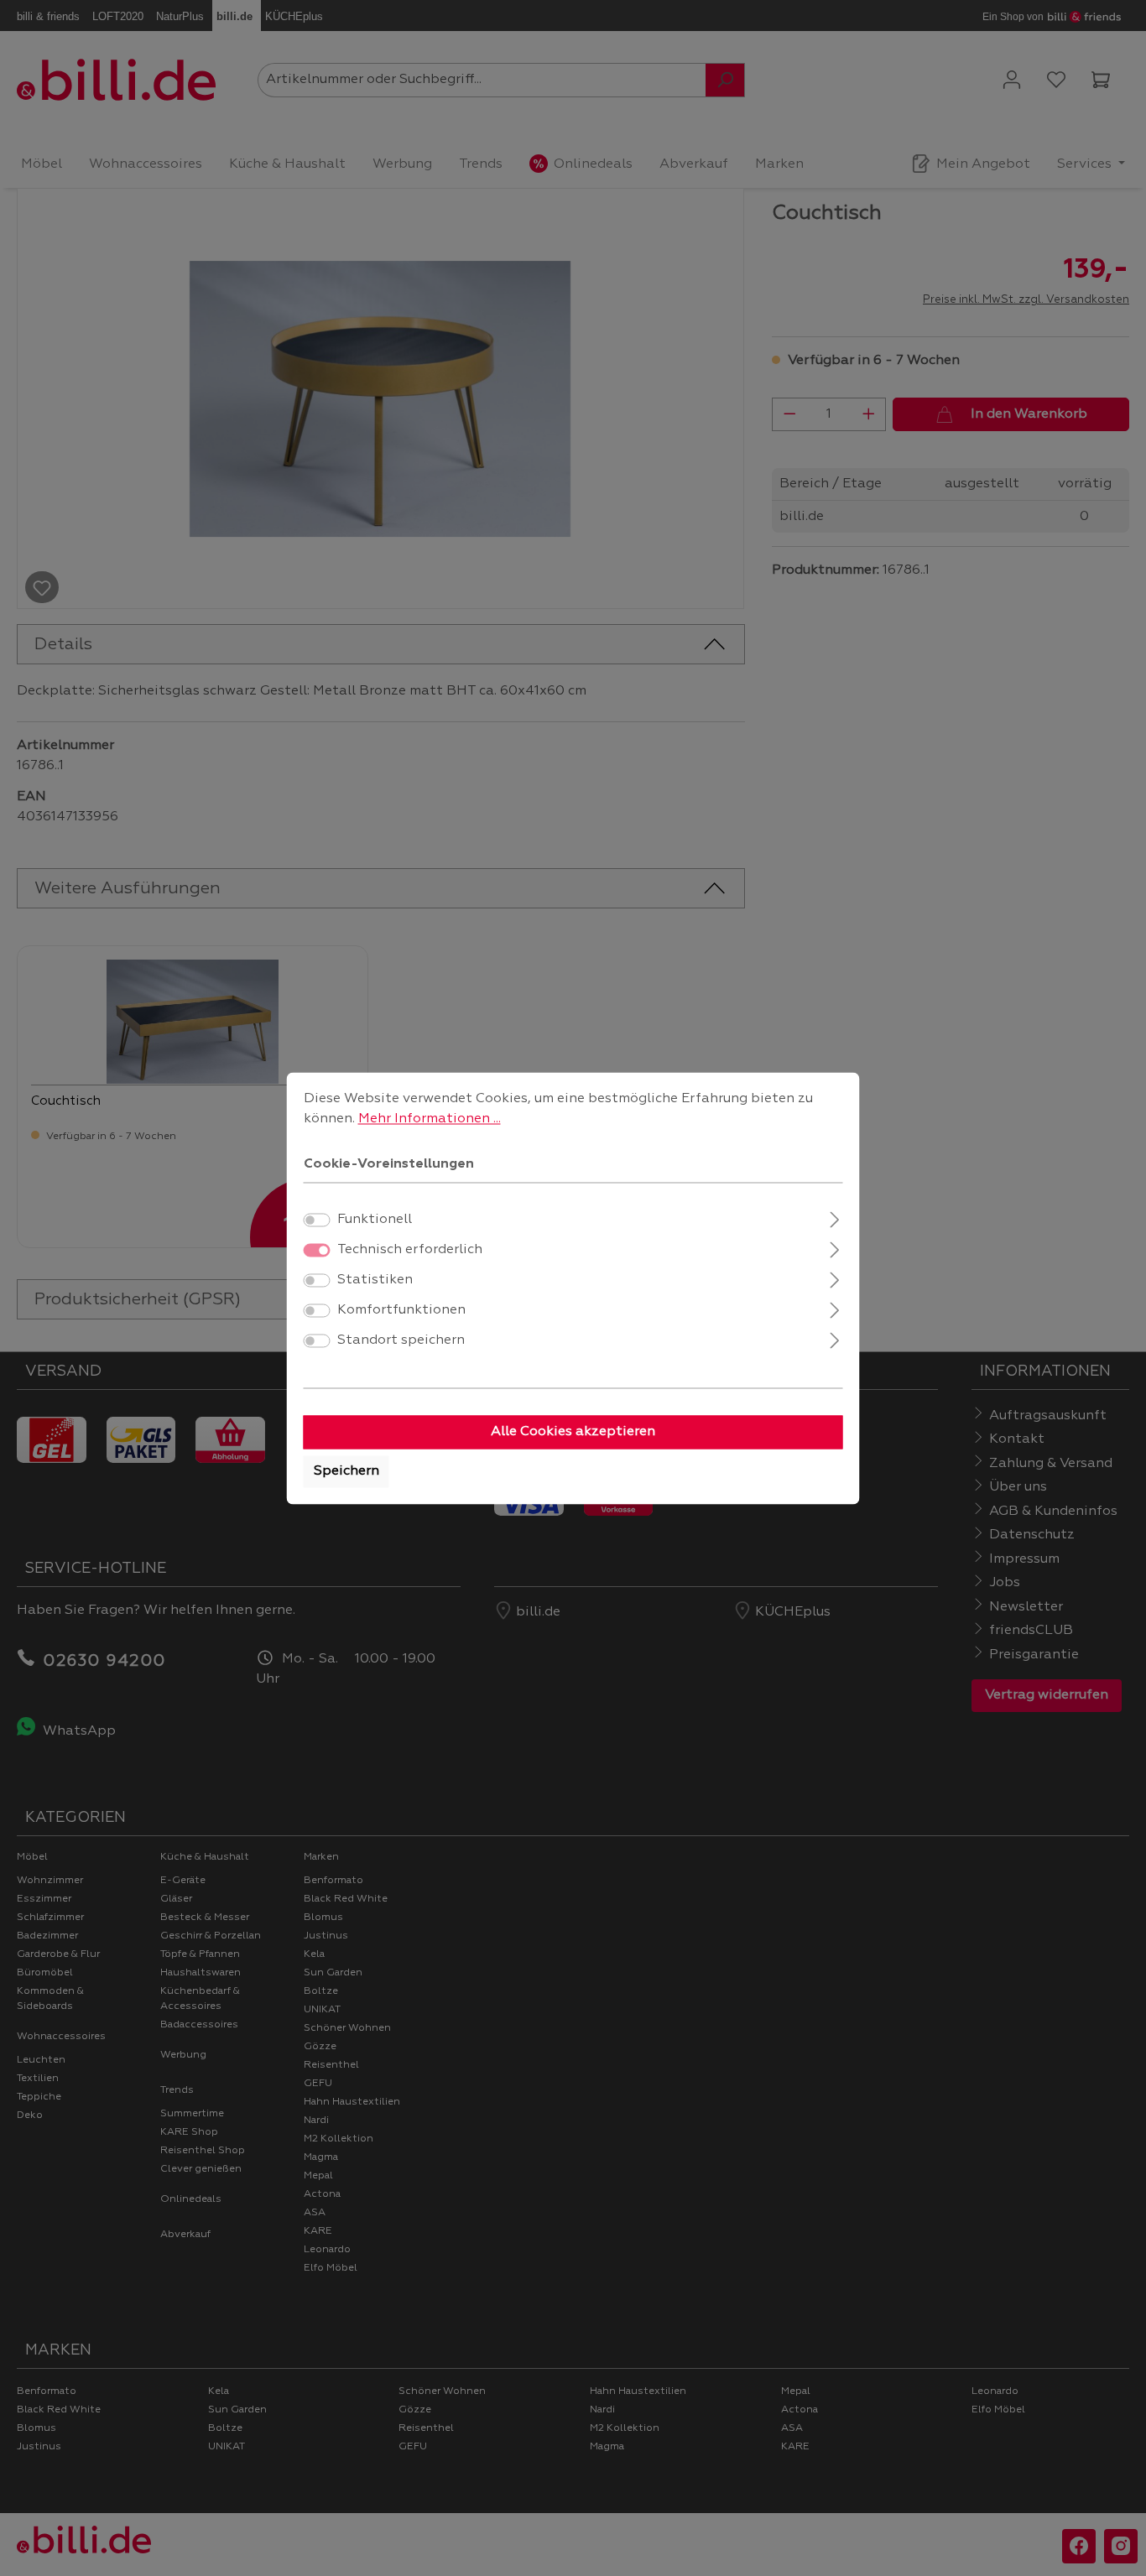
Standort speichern (401, 1340)
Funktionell (375, 1220)
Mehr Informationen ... (430, 1119)
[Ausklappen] (834, 1218)
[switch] (317, 1220)
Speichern (346, 1471)
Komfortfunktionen (401, 1310)
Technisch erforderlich (410, 1250)
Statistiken (375, 1280)
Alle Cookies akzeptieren (573, 1432)
